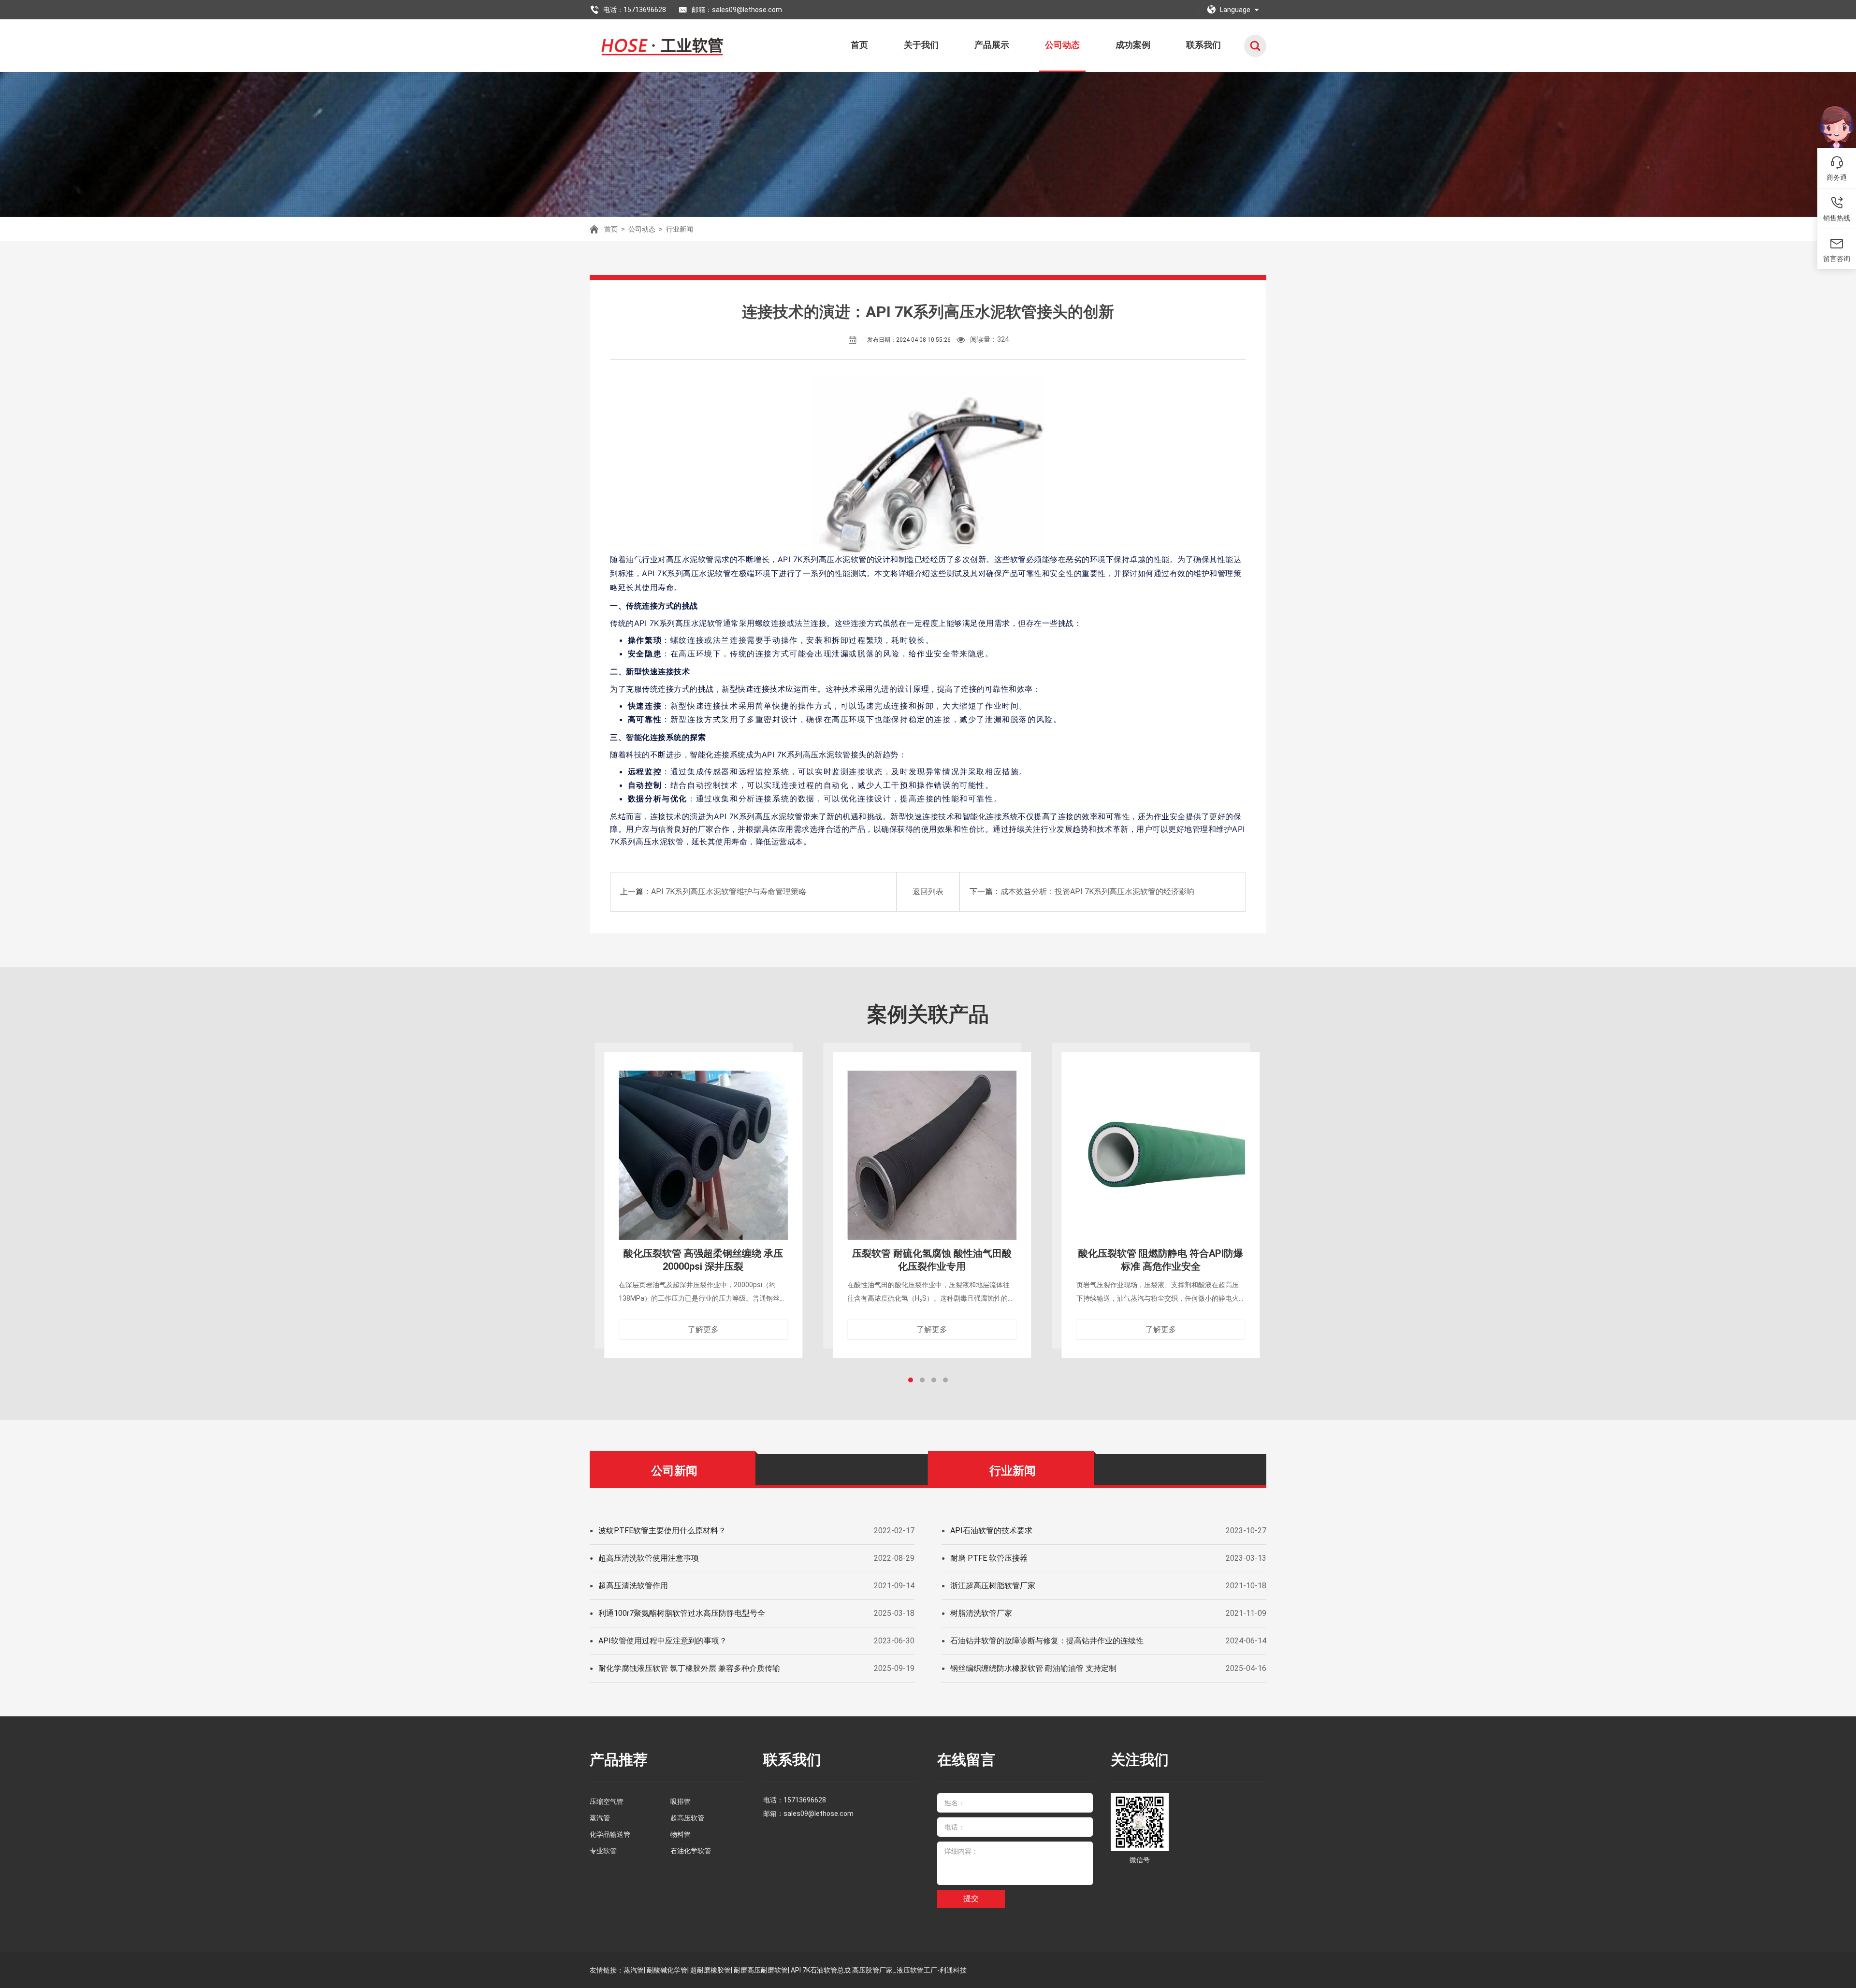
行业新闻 (680, 229)
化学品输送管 (610, 1834)
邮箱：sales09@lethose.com (737, 10)
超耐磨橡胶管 (710, 1970)
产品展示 (992, 45)
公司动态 (1062, 45)
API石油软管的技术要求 (991, 1531)
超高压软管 (687, 1818)
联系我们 (1203, 45)
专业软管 (603, 1851)
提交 (971, 1898)
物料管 (681, 1834)
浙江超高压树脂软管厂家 (993, 1586)
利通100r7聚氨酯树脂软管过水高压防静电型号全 (682, 1613)
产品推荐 (619, 1760)
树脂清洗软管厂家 (981, 1613)
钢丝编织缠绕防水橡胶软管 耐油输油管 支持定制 (1033, 1668)
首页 (859, 45)
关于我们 (921, 45)
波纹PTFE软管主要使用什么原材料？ (662, 1531)
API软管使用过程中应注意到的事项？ (663, 1641)
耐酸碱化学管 (667, 1970)
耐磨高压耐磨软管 (761, 1970)
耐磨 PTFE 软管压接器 (989, 1558)
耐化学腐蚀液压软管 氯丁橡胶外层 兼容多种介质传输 (689, 1668)
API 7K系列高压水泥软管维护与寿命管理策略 (729, 892)
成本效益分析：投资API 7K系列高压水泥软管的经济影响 (1097, 892)
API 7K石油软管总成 (821, 1970)
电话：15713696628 (635, 10)
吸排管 (681, 1801)
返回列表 (928, 892)
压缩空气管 (607, 1801)
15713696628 (805, 1800)
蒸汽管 (600, 1818)
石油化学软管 (691, 1851)
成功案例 (1133, 45)
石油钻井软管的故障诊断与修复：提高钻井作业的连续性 (1047, 1641)
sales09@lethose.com (819, 1814)
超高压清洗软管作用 (633, 1586)
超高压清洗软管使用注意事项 (649, 1558)
